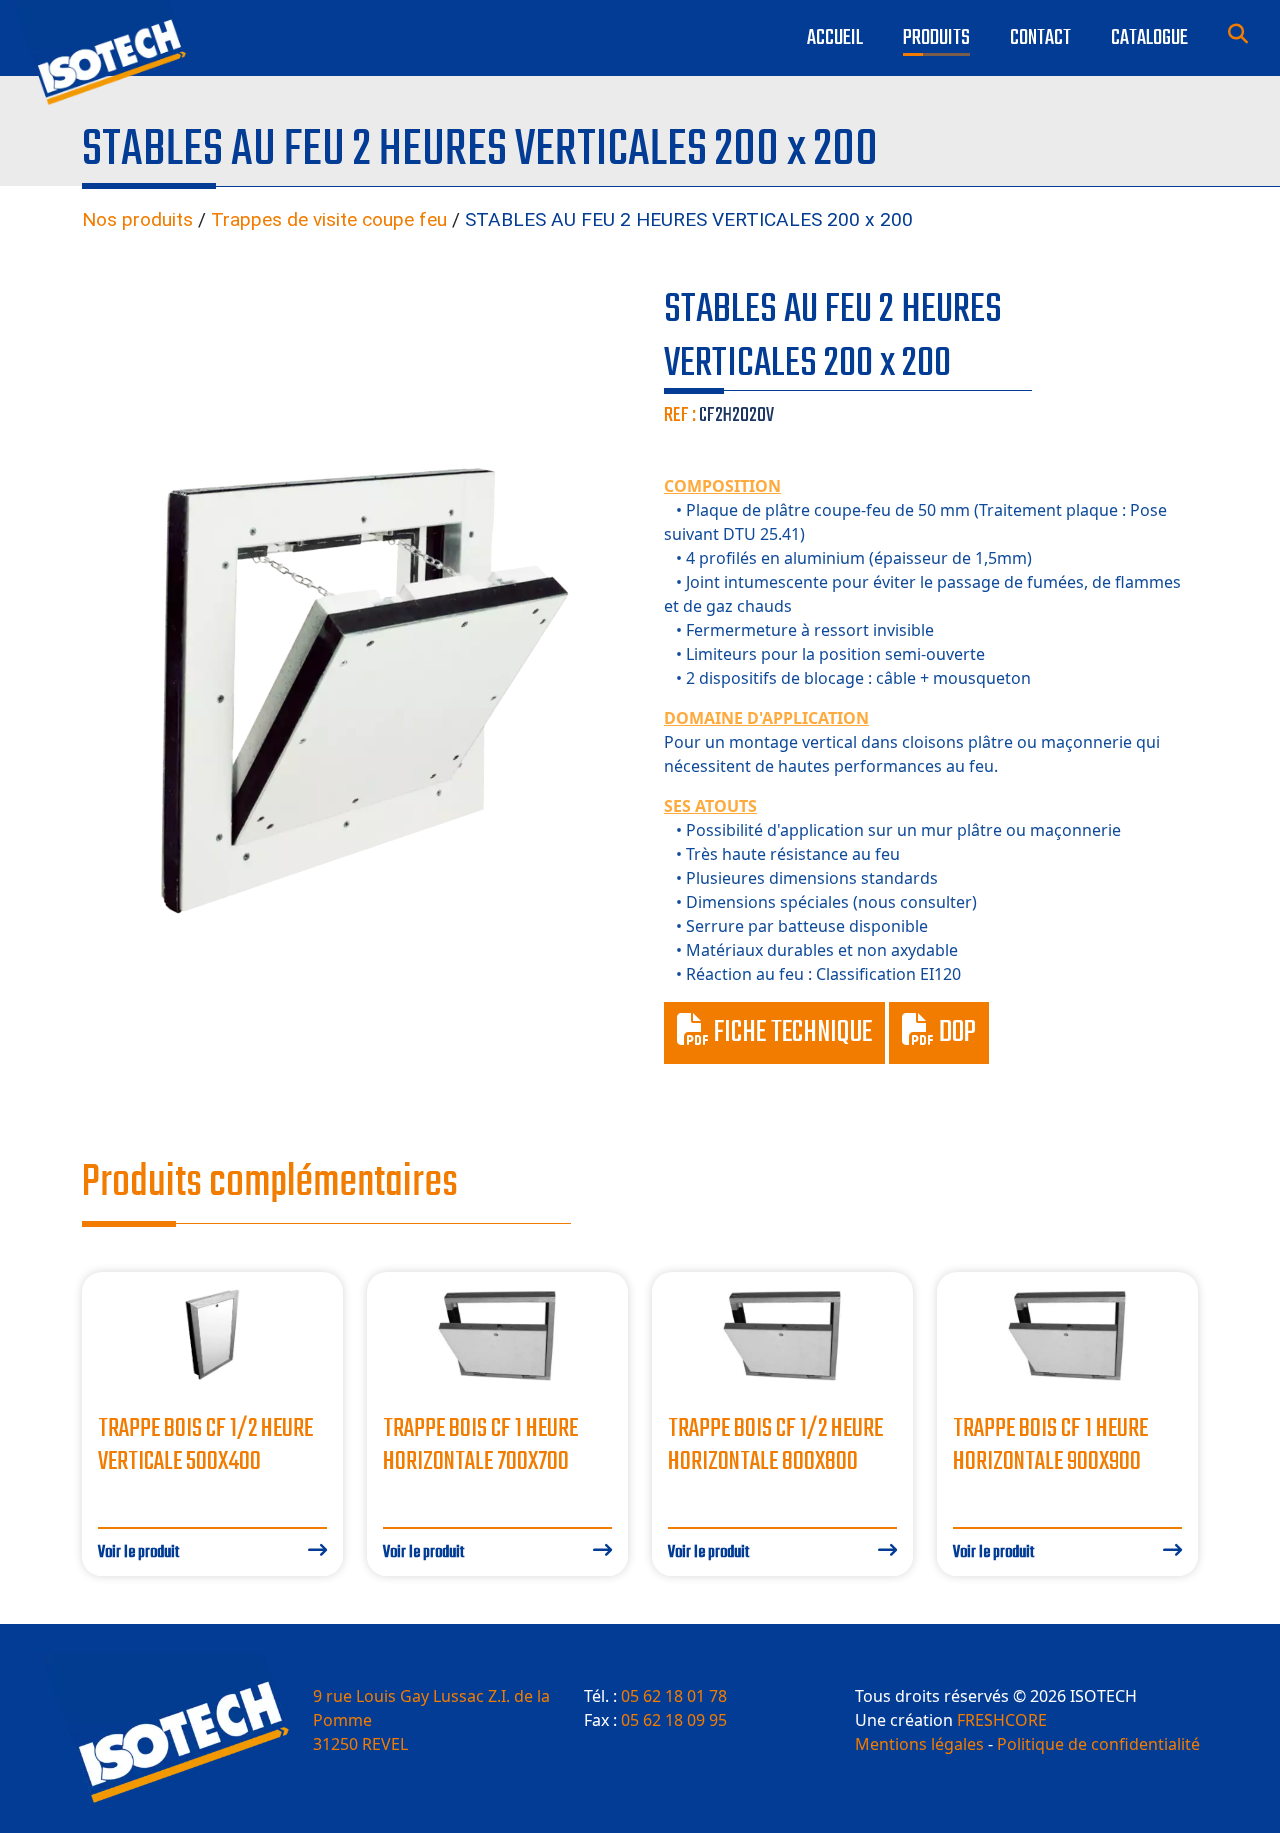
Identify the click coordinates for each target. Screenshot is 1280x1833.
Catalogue (1149, 38)
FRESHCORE (1002, 1720)
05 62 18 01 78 (674, 1696)
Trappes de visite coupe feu (329, 219)
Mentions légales (919, 1744)
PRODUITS (936, 38)
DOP (955, 1033)
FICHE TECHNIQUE (790, 1033)
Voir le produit (138, 1552)
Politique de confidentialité (1098, 1744)
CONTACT (1040, 38)
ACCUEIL (835, 38)
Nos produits (137, 219)
